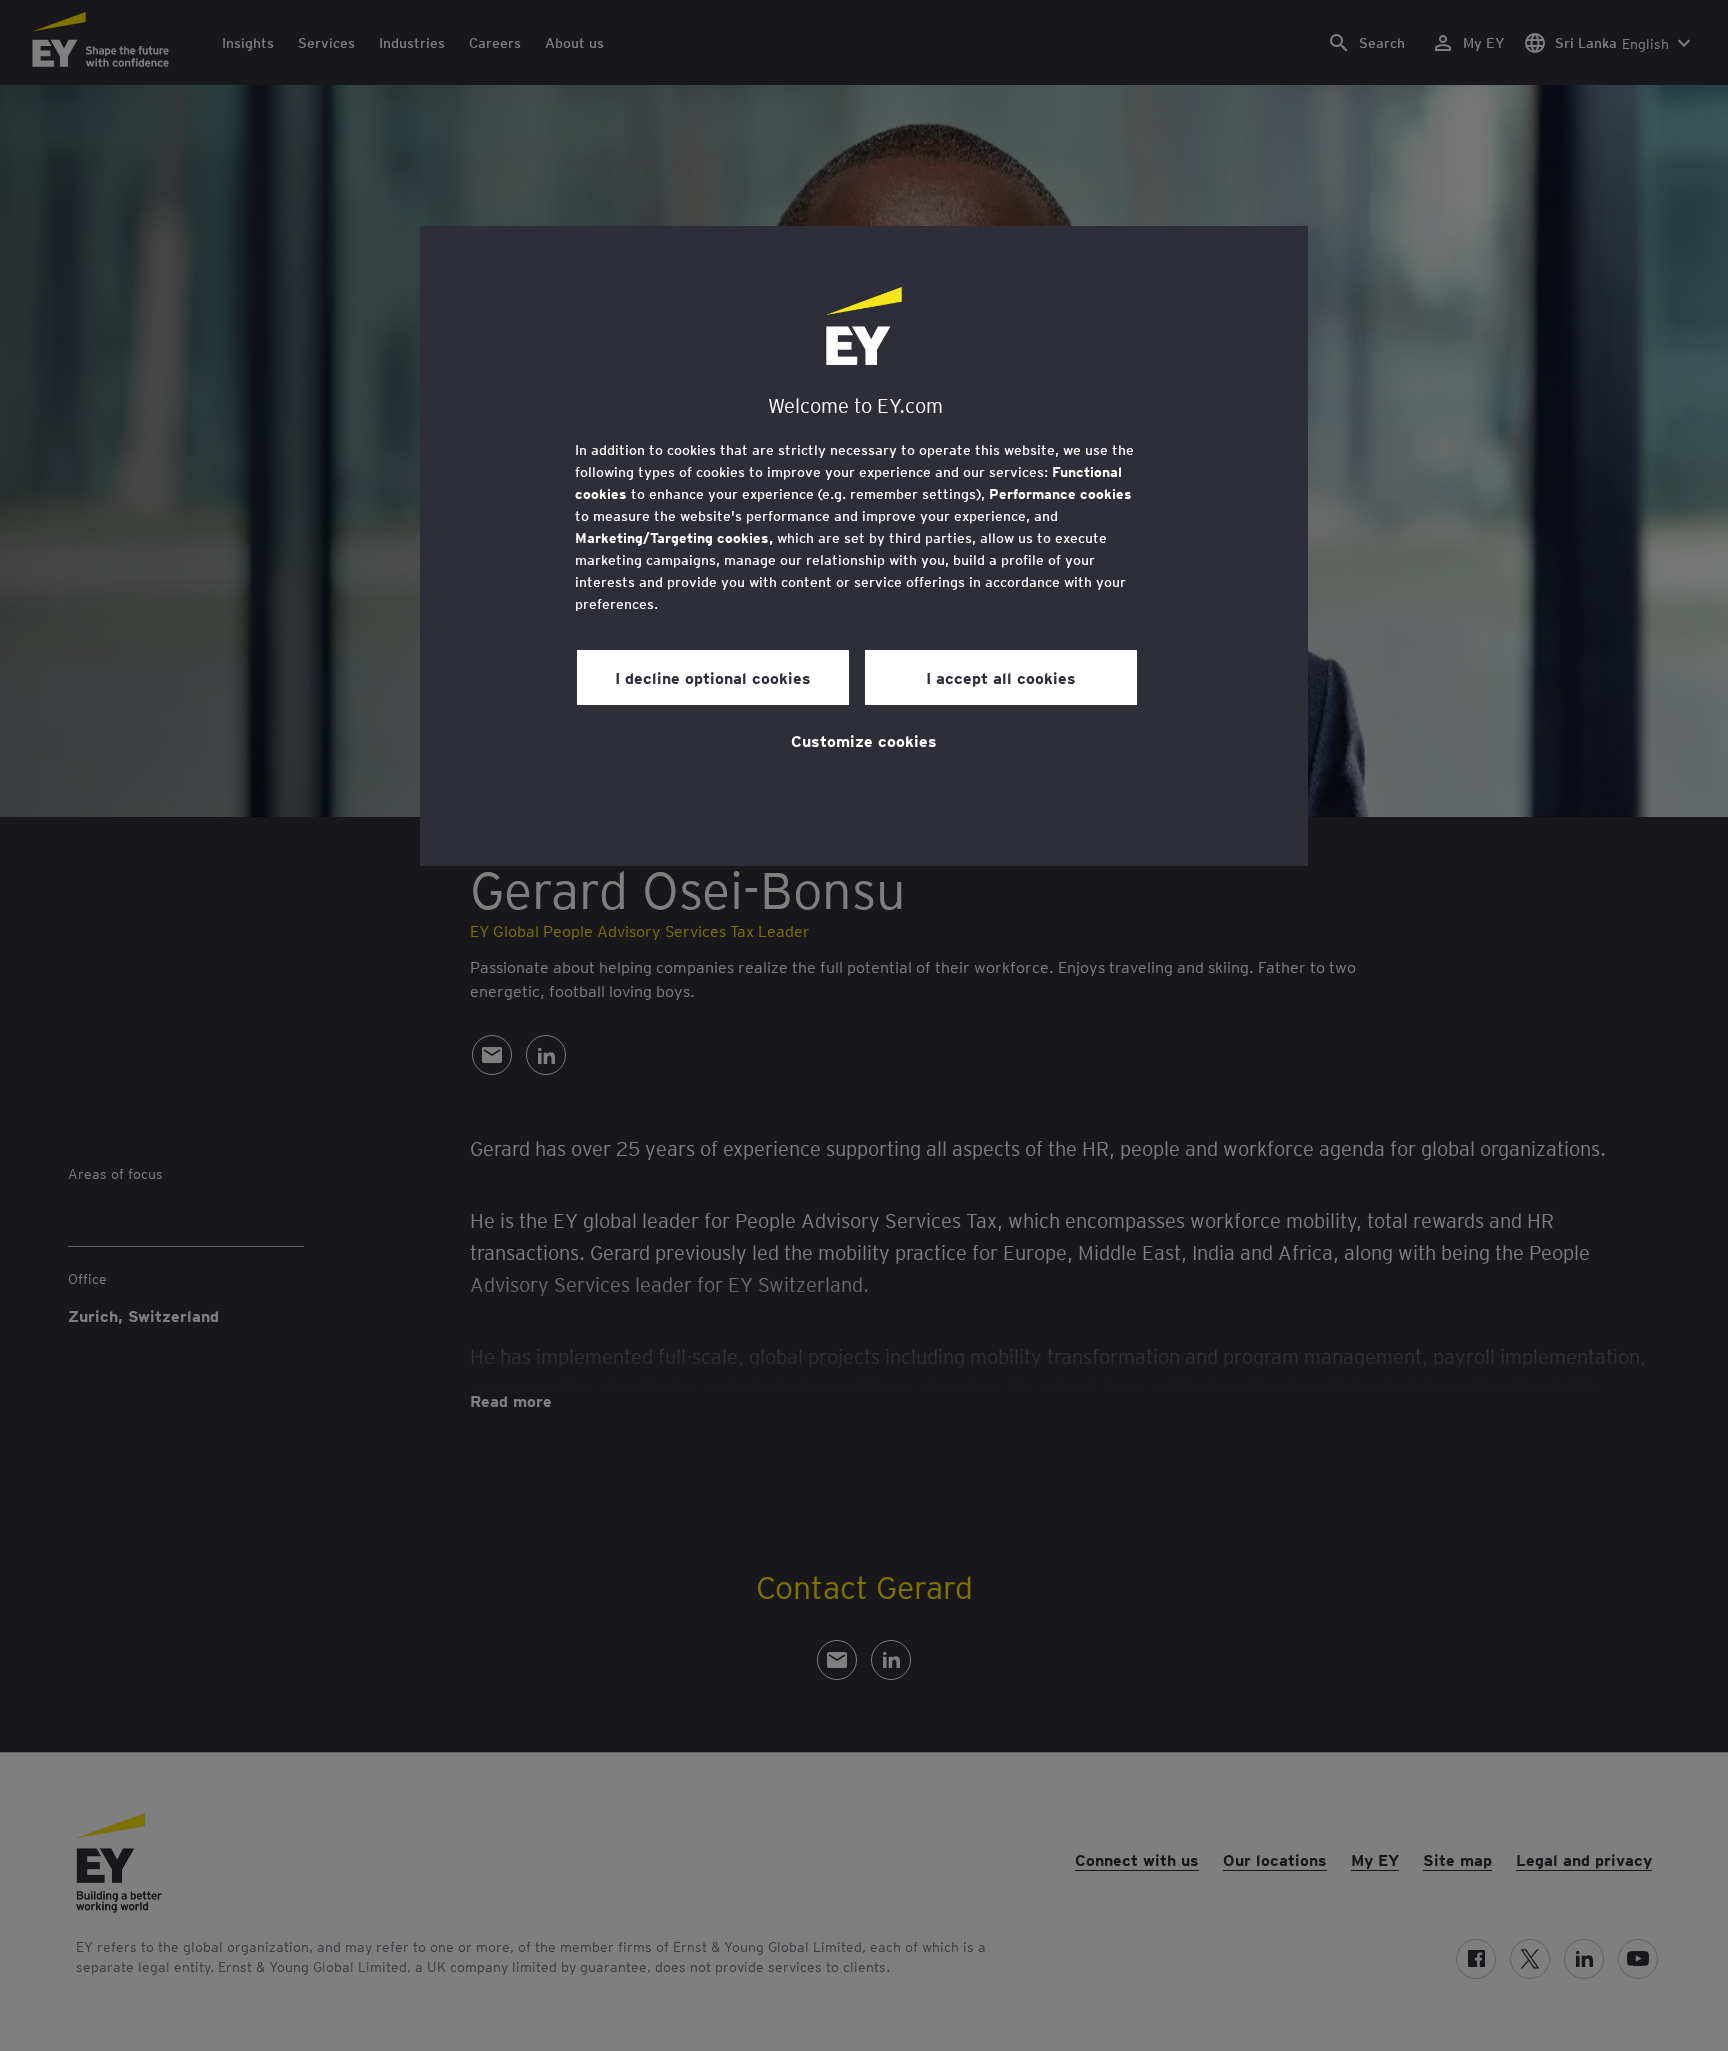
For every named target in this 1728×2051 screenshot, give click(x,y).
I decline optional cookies (713, 677)
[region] (864, 546)
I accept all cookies (1001, 677)
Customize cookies (864, 740)
